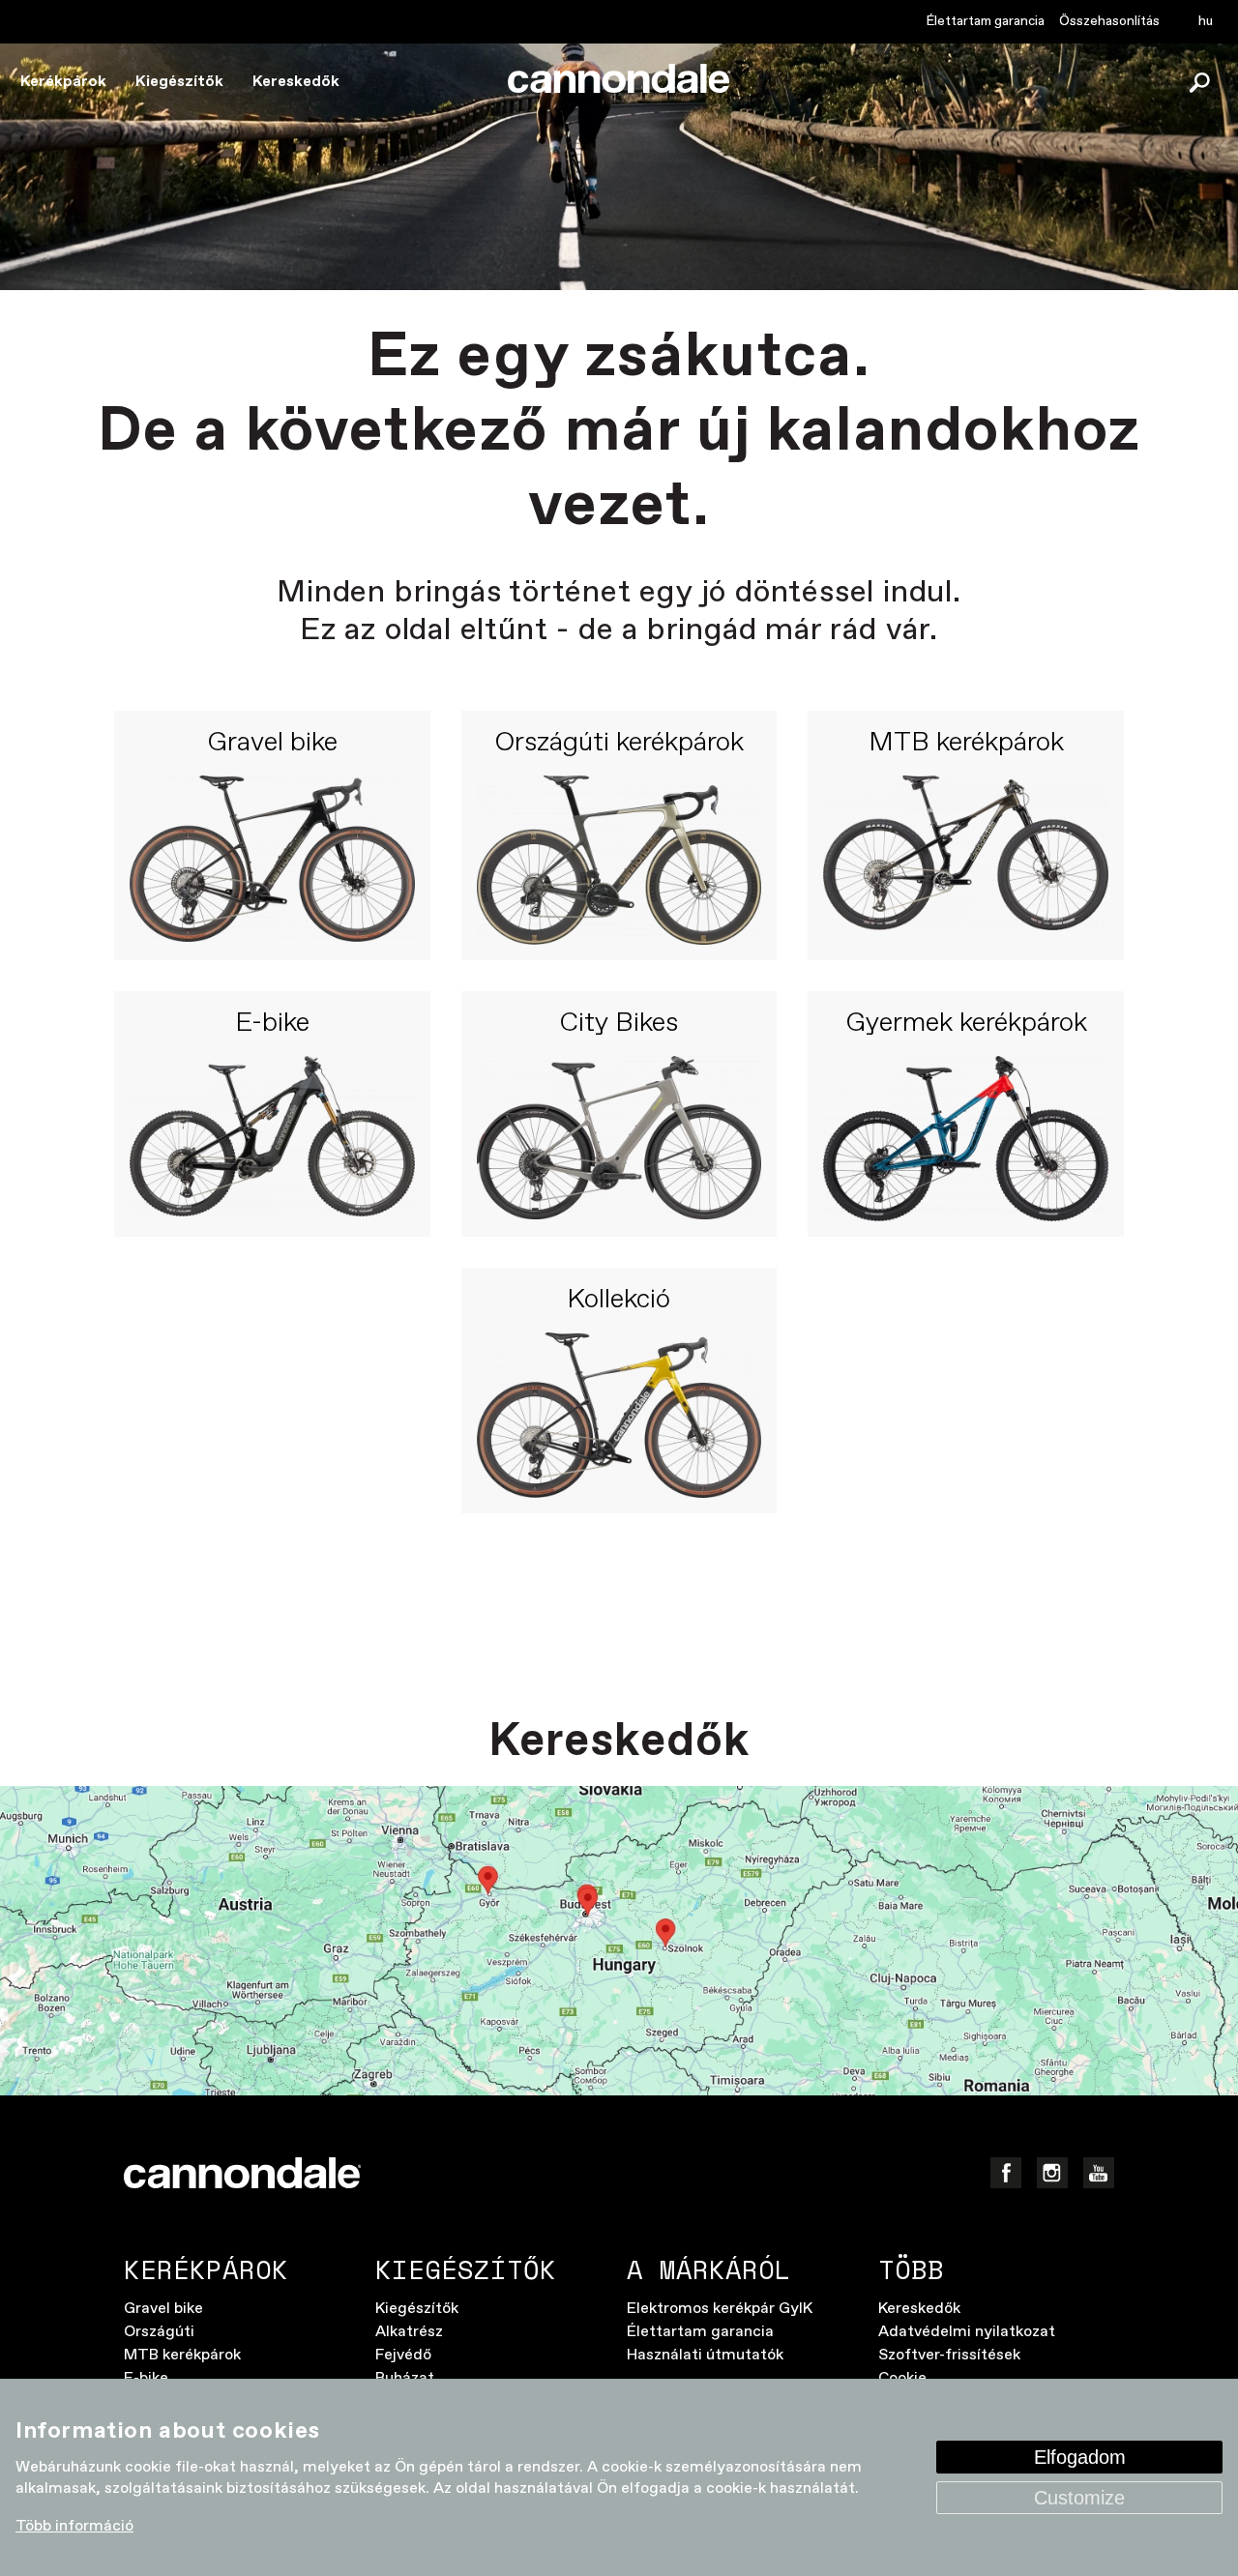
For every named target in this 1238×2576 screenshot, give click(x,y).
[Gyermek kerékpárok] (966, 1139)
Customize (1079, 2498)
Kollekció (619, 1301)
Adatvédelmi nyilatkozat (967, 2332)
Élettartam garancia (986, 21)
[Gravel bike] (272, 860)
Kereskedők (296, 82)
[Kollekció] (619, 1416)
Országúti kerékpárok (619, 744)
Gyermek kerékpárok (966, 1024)
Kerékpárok (63, 82)
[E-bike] (272, 1139)
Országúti (159, 2332)
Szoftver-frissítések (949, 2355)
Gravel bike (272, 744)
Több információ (74, 2526)
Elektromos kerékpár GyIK (720, 2309)
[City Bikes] (619, 1139)
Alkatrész (409, 2332)
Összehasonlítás (1109, 21)
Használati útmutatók (705, 2355)
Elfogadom (1080, 2457)
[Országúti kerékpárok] (619, 860)
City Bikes (619, 1024)
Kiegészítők (179, 82)
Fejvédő (403, 2355)
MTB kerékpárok (966, 744)
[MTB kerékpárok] (966, 860)
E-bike (272, 1024)
